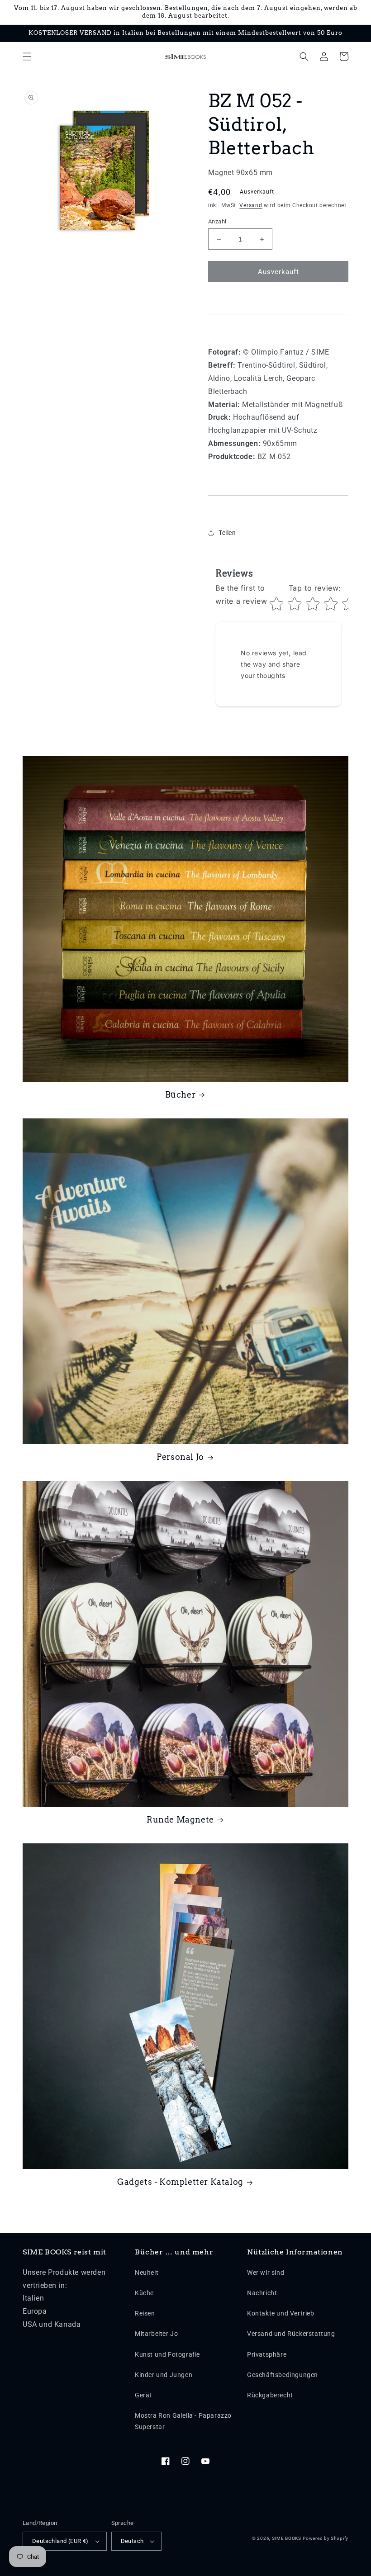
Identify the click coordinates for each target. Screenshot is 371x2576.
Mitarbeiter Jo (156, 2334)
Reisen (145, 2313)
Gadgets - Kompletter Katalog (180, 2182)
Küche (144, 2293)
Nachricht (262, 2293)
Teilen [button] (227, 533)
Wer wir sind (266, 2273)
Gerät (143, 2395)
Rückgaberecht (270, 2395)
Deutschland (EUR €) (60, 2541)
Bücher (181, 1095)
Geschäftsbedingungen (283, 2375)
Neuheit (147, 2273)
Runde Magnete (180, 1820)
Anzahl (217, 221)
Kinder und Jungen (164, 2375)
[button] (27, 57)
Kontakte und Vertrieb (281, 2313)
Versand (251, 205)
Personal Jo (180, 1457)
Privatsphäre (267, 2354)
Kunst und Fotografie (167, 2354)
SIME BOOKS (287, 2538)
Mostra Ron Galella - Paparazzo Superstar (183, 2421)
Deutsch (132, 2541)
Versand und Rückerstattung (291, 2334)
